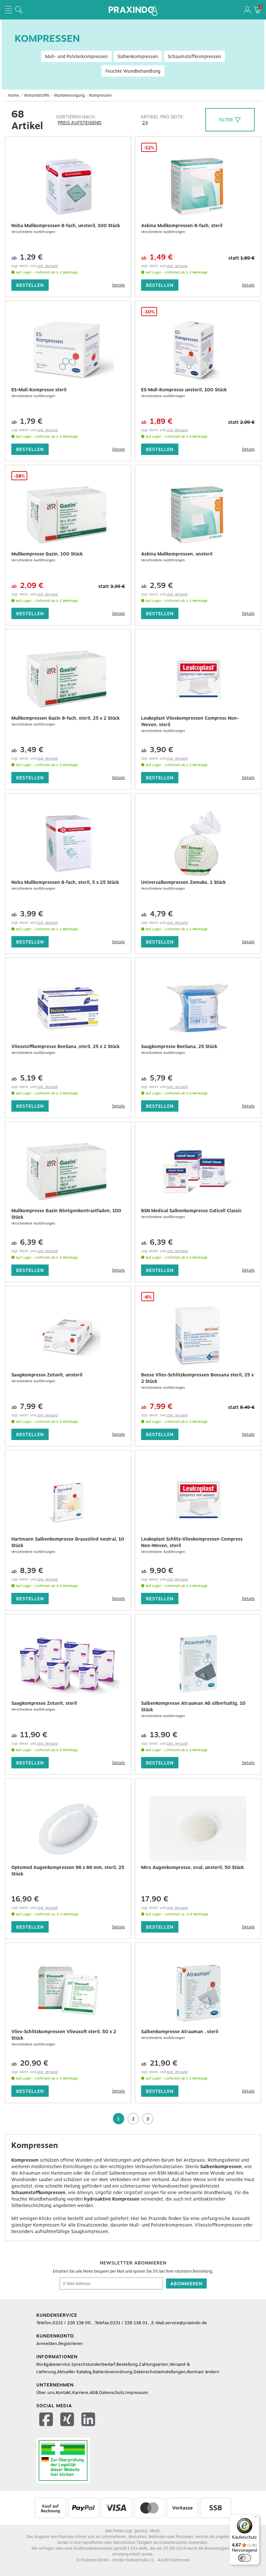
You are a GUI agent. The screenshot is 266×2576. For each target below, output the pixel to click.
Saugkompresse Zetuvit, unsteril (47, 1375)
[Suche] (19, 10)
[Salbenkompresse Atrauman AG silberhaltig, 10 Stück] (198, 1664)
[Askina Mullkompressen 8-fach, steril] (198, 187)
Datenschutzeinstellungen (160, 2372)
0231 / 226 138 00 (72, 2323)
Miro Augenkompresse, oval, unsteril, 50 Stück (193, 1867)
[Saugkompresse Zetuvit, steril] (68, 1664)
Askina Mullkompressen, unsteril (177, 554)
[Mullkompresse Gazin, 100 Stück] (68, 515)
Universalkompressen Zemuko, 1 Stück (183, 882)
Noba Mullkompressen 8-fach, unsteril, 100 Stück (66, 226)
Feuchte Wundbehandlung (133, 71)
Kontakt (63, 2393)
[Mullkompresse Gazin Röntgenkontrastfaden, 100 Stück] (68, 1172)
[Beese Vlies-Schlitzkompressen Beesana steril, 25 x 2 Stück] (198, 1336)
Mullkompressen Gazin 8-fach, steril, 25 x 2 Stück (66, 718)
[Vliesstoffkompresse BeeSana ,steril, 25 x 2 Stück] (68, 1007)
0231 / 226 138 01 (129, 2323)
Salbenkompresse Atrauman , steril (180, 2032)
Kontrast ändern (203, 2372)
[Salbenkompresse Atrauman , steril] (198, 1993)
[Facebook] (47, 2420)
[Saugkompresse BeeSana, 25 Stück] (198, 1007)
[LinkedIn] (89, 2420)
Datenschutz (112, 2393)
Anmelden (47, 2344)
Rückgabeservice (53, 2364)
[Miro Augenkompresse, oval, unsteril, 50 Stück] (198, 1828)
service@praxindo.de (186, 2323)
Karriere (80, 2393)
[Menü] (256, 2518)
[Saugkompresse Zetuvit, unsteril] (68, 1336)
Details (119, 285)
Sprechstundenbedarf (93, 2364)
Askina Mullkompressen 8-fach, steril (182, 226)
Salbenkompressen (138, 56)
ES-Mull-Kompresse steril (39, 390)
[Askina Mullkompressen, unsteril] (198, 515)
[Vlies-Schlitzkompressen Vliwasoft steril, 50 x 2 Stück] (68, 1993)
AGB (94, 2393)
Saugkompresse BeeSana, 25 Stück (179, 1046)
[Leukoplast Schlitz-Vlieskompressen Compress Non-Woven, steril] (198, 1500)
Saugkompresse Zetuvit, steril (44, 1703)
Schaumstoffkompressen (194, 56)
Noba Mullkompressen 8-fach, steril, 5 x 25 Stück (65, 882)
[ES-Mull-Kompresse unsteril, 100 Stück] (198, 351)
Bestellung (127, 2364)
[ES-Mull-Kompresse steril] (68, 351)
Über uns (45, 2393)
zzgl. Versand (47, 266)
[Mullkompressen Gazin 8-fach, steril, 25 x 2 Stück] (68, 679)
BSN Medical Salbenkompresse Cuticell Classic (191, 1211)
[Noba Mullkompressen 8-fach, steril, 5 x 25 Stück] (68, 843)
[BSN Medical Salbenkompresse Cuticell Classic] (198, 1172)
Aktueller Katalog (74, 2372)
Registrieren (71, 2344)
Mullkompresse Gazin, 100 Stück (47, 554)
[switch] (245, 2558)
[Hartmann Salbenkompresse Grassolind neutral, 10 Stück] (68, 1500)
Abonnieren (186, 2284)
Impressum (137, 2393)
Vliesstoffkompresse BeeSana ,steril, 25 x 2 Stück (66, 1046)
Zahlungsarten (153, 2364)
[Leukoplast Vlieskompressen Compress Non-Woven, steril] (198, 679)
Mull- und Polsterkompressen (76, 56)
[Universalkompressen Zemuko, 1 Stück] (198, 843)
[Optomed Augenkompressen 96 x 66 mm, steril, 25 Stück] (68, 1828)
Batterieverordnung (113, 2372)
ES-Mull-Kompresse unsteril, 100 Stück (184, 390)
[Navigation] (8, 10)
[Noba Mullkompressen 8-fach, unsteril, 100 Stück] (68, 187)
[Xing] (68, 2420)
